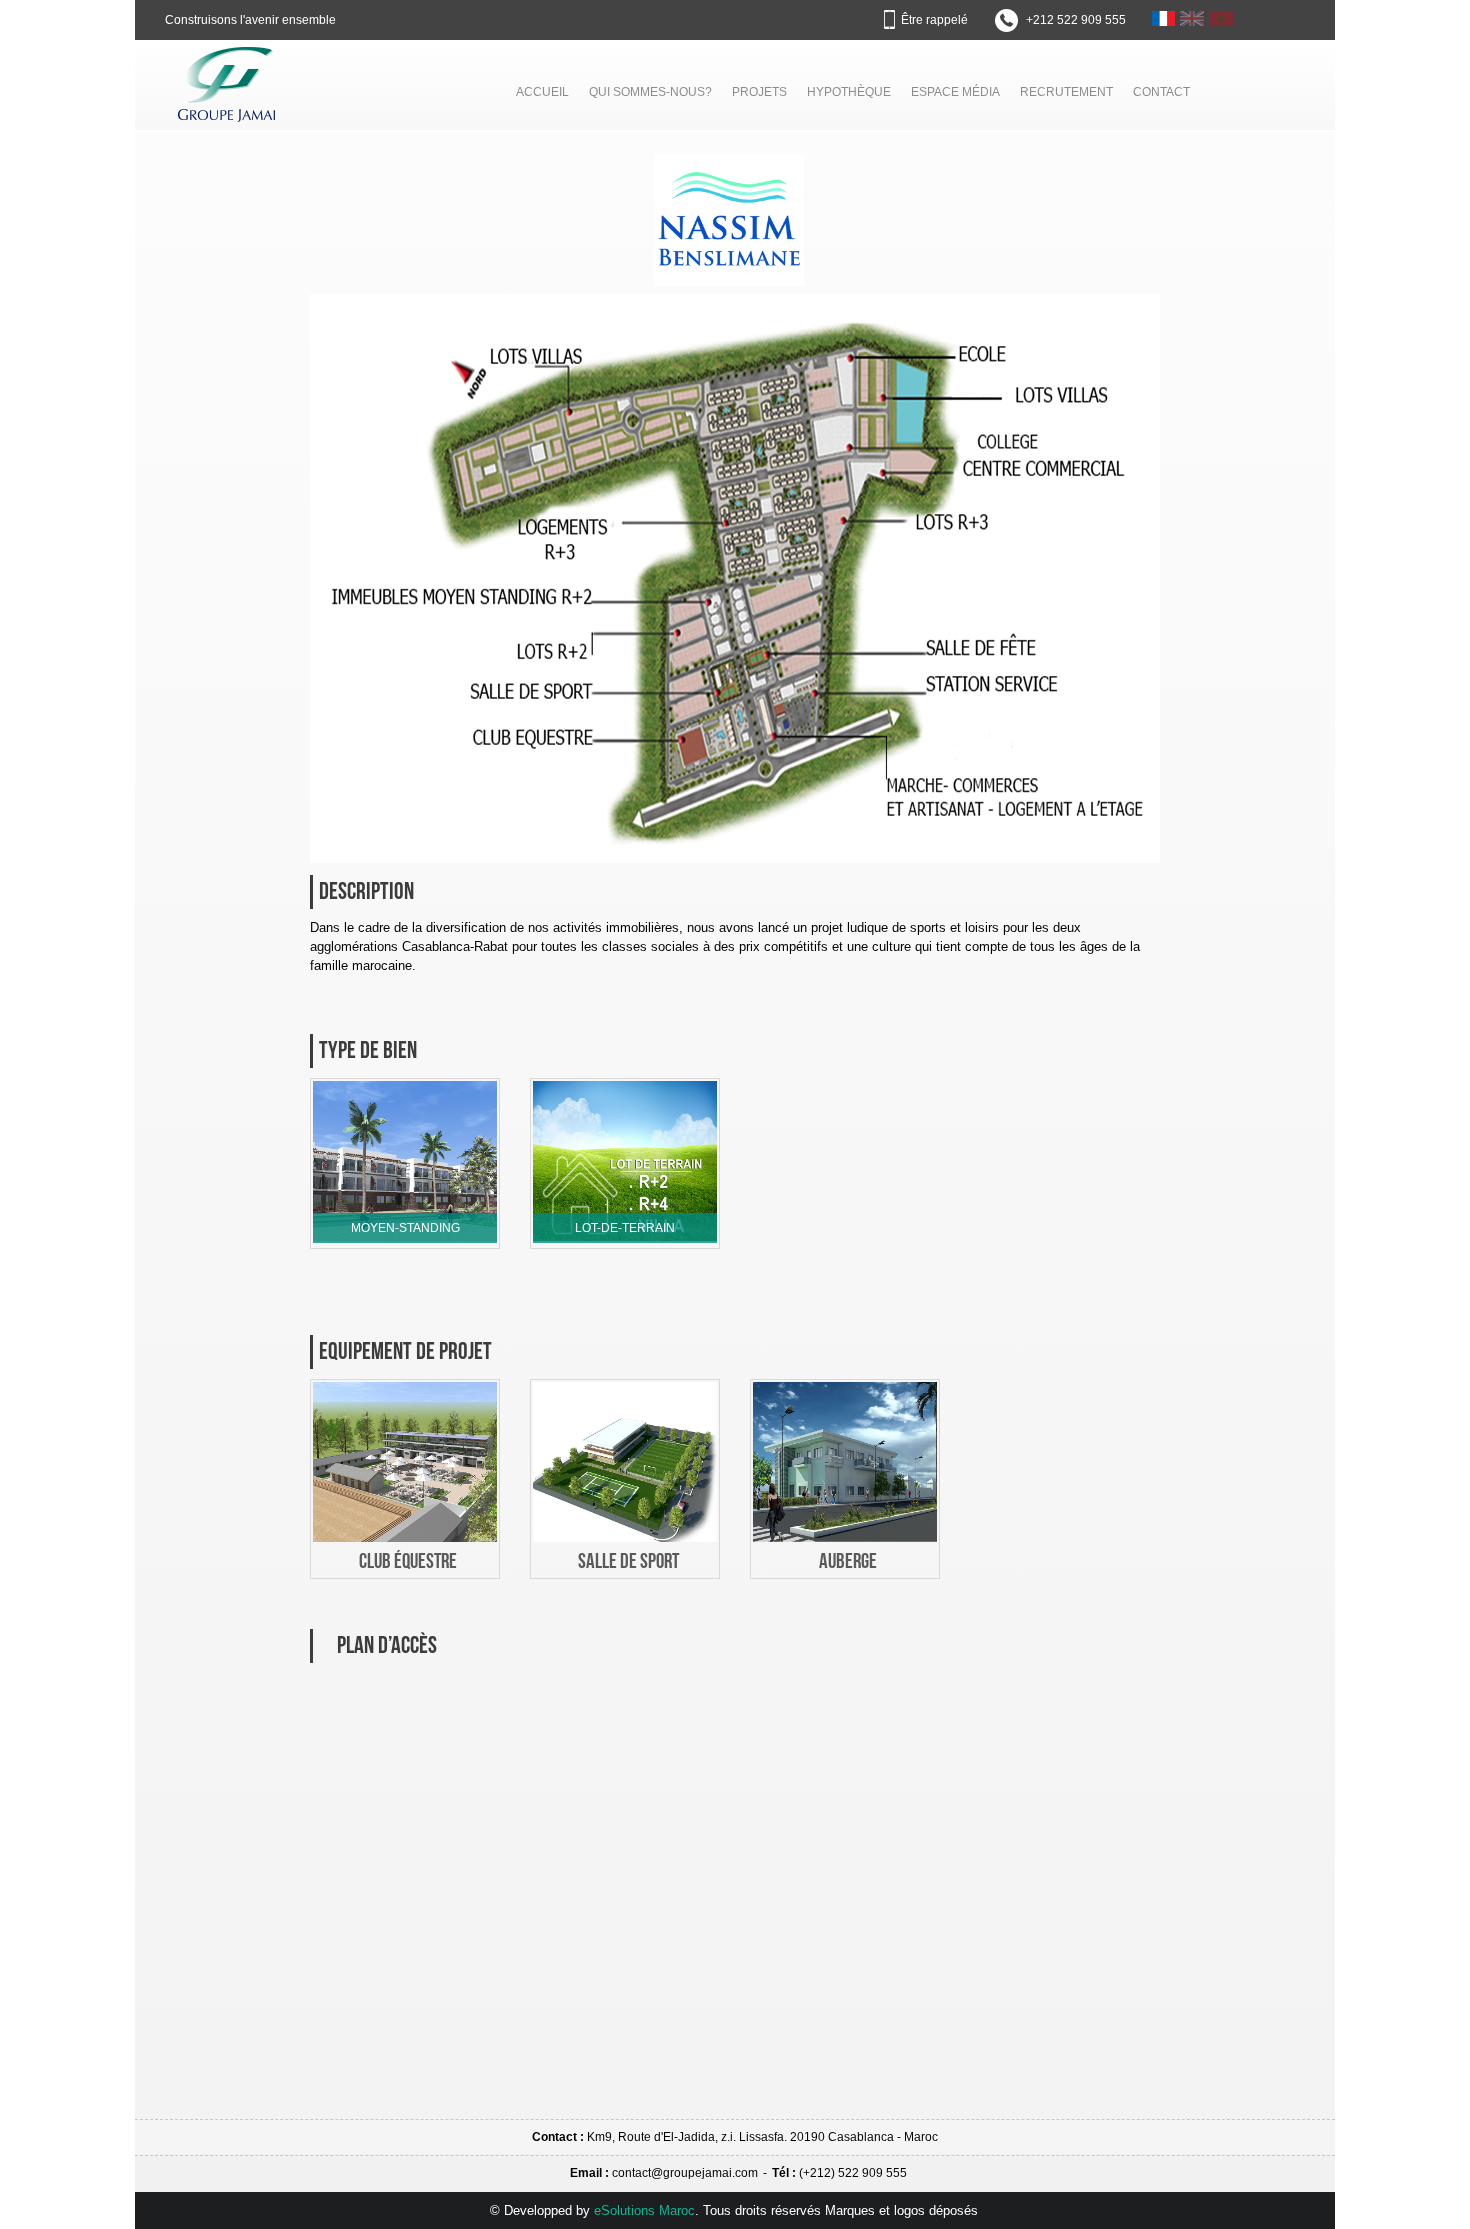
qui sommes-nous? (650, 92)
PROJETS (759, 92)
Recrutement (1066, 92)
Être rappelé (934, 20)
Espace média (955, 92)
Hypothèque (849, 92)
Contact (1161, 92)
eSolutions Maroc (644, 2210)
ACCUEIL (542, 92)
